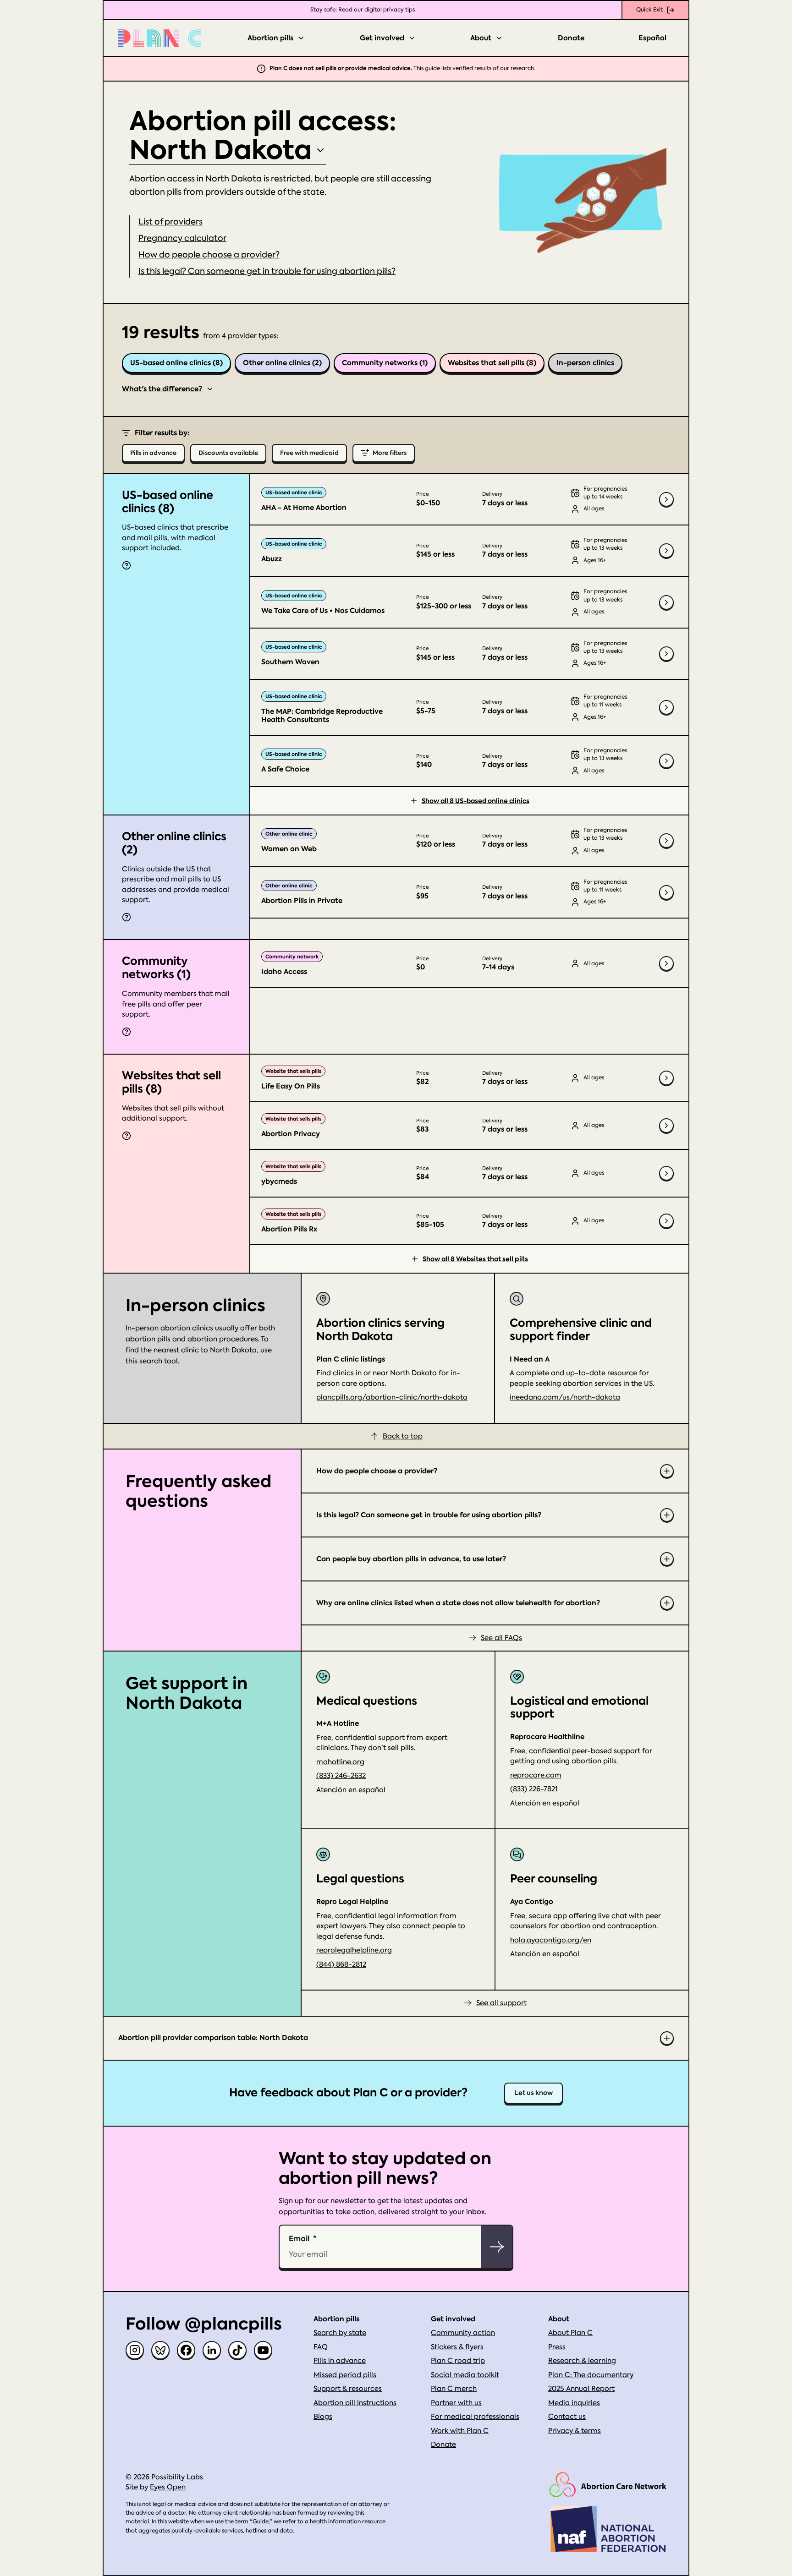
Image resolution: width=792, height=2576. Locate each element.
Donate (571, 38)
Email (299, 2238)
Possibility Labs (177, 2477)
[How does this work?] (126, 565)
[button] (182, 238)
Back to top (403, 1436)
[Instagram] (135, 2350)
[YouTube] (263, 2350)
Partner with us (456, 2403)
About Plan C (570, 2333)
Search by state (340, 2333)
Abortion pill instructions (355, 2403)
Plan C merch (454, 2389)
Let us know (533, 2093)
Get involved (382, 38)
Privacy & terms (575, 2431)
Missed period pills (345, 2375)
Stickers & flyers (457, 2347)
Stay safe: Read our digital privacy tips (363, 10)
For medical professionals (475, 2417)
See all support (501, 2003)
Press (557, 2347)
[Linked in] (212, 2350)
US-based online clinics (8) (176, 363)
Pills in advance (340, 2361)
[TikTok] (237, 2350)
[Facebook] (186, 2350)
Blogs (323, 2417)
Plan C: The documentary (591, 2375)
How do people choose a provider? (209, 254)
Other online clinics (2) (282, 363)
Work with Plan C (460, 2431)
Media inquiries (574, 2403)
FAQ (321, 2347)
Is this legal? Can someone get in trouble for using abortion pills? (267, 271)
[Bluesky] (160, 2350)
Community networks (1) (385, 363)
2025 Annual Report (581, 2389)
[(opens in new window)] (608, 2485)
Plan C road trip (458, 2361)
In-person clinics (585, 363)
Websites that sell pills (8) (492, 363)
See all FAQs (501, 1638)
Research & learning (582, 2361)
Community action (463, 2333)
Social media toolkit (465, 2375)
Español (652, 38)
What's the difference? (162, 389)
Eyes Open (168, 2487)
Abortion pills (270, 38)
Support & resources (348, 2389)
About (481, 38)
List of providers (170, 222)
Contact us (567, 2417)
